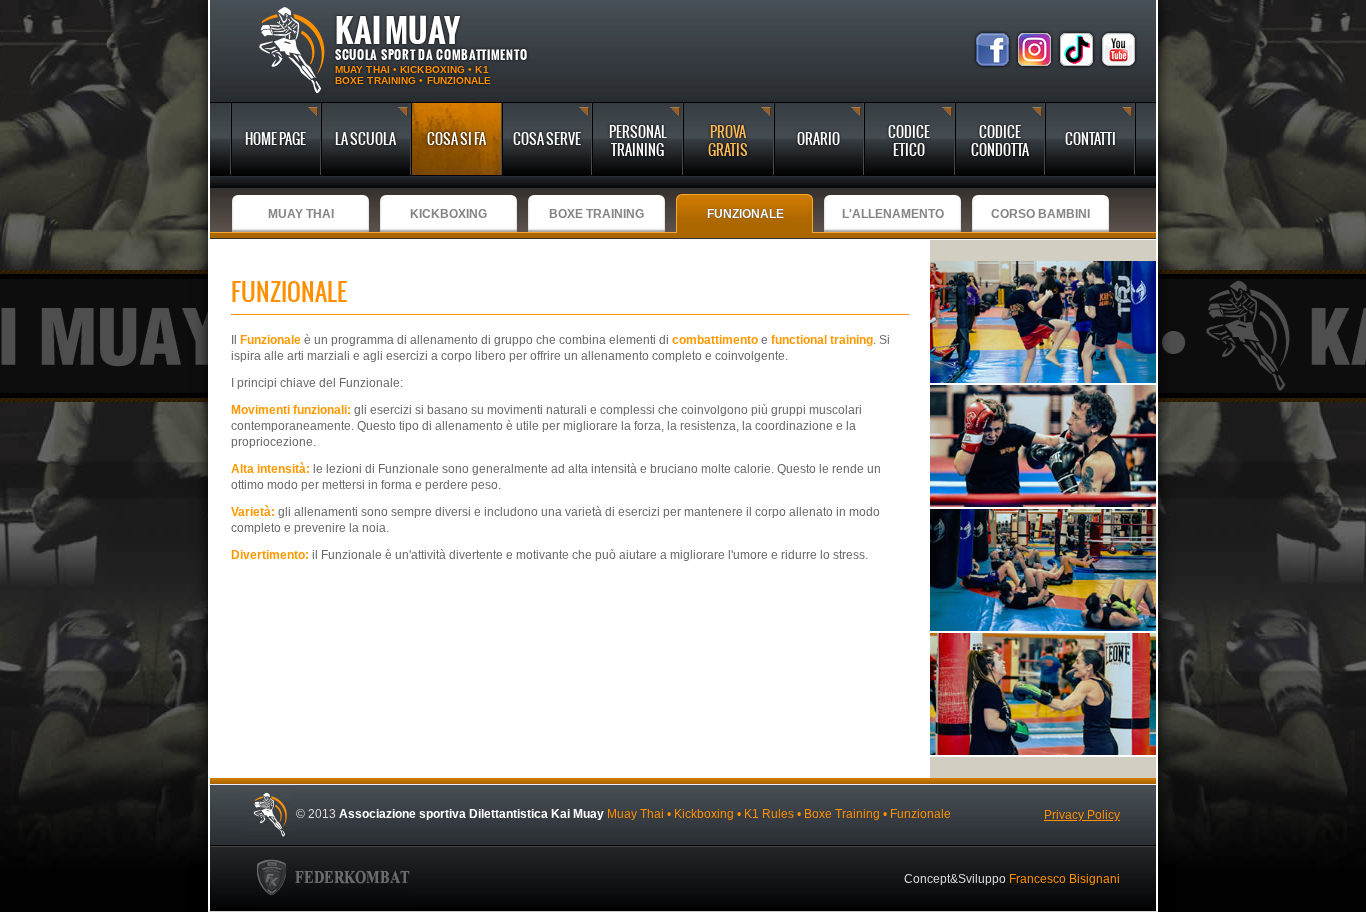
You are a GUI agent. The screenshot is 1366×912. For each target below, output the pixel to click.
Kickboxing (448, 214)
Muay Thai (301, 214)
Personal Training (638, 141)
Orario (818, 139)
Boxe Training (596, 214)
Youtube (1118, 49)
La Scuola (365, 139)
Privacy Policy (1082, 815)
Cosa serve (547, 139)
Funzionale (745, 214)
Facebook (992, 49)
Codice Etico (909, 141)
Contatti (1090, 139)
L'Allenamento (893, 214)
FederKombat (333, 879)
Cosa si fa (456, 139)
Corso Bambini (1040, 214)
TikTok (1076, 49)
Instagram (1034, 49)
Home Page (275, 139)
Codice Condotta (1000, 141)
